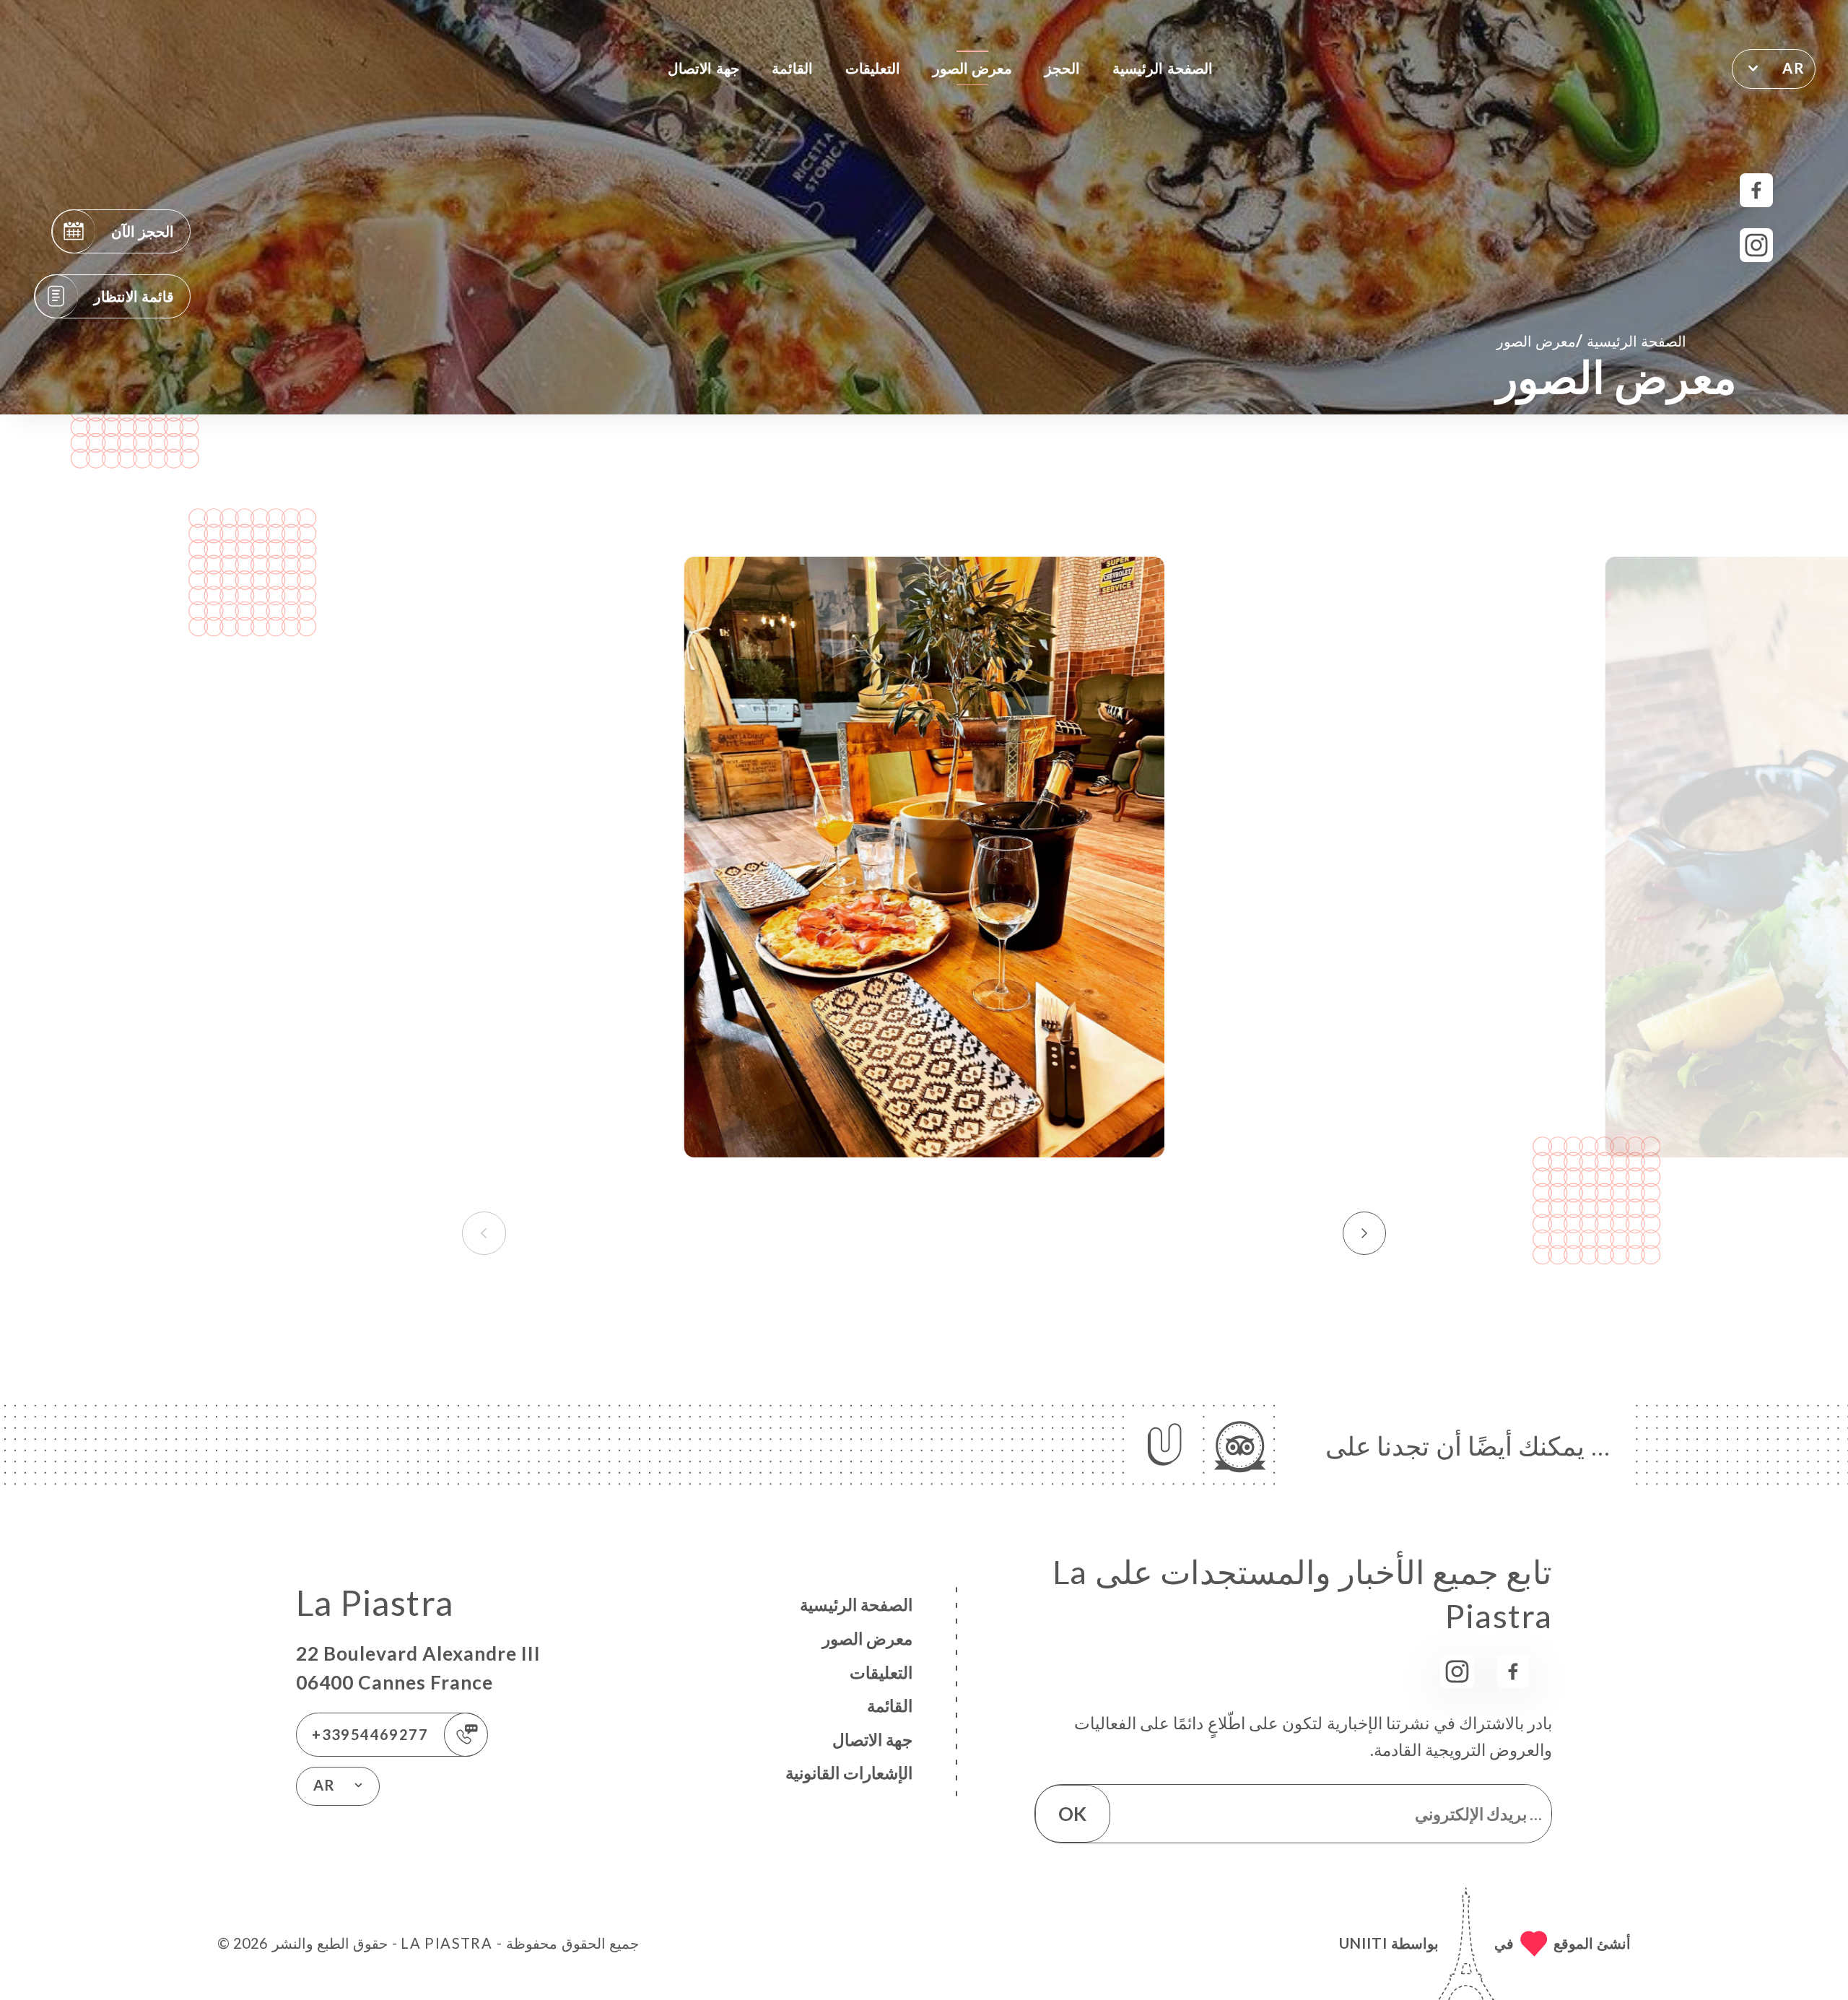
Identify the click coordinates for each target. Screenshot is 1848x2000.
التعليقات (873, 68)
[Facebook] (1757, 190)
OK (1072, 1814)
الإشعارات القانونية (849, 1773)
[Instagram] (1757, 245)
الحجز (1062, 68)
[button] (1365, 1233)
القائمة (792, 68)
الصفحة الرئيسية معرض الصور (1591, 340)
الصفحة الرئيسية (1162, 68)
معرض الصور (972, 68)
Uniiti (1363, 1943)
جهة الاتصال (703, 68)
